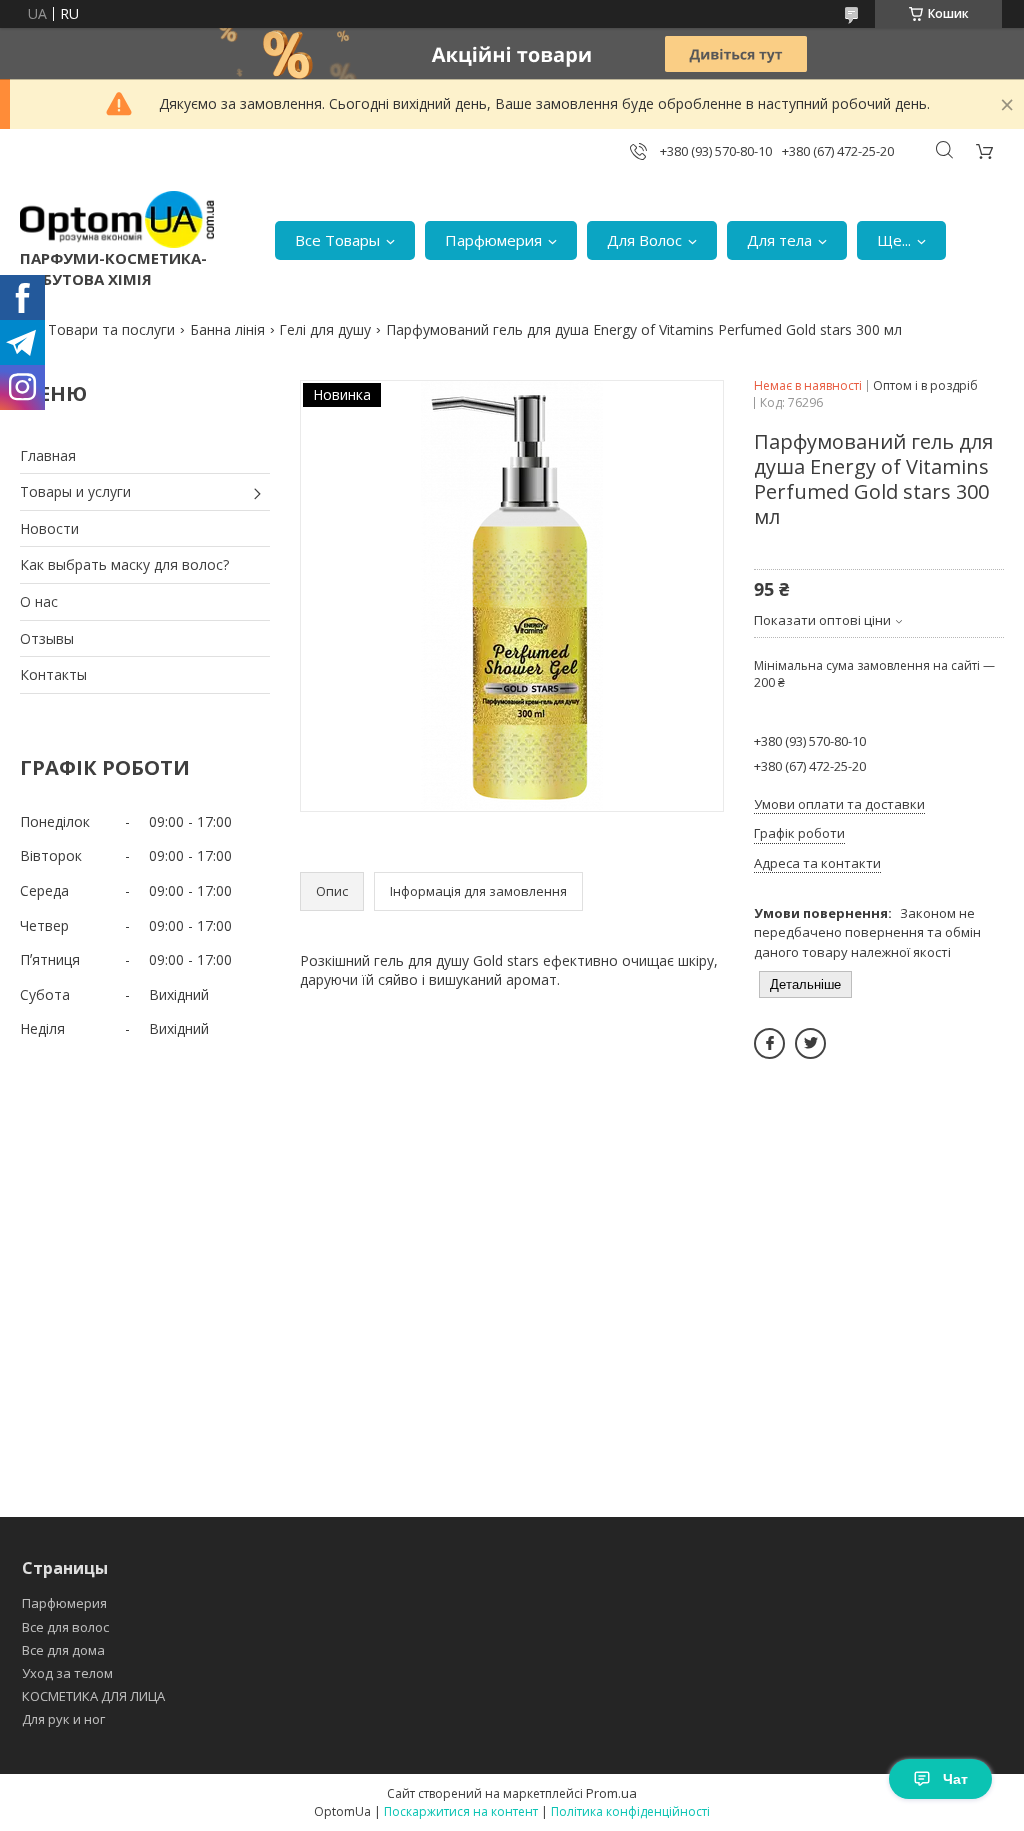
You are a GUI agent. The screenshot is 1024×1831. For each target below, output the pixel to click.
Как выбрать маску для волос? (124, 564)
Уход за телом (67, 1673)
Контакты (53, 674)
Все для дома (63, 1650)
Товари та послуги (111, 329)
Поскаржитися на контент (461, 1811)
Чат (955, 1779)
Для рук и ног (63, 1719)
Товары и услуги (75, 491)
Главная (48, 455)
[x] (810, 1043)
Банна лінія (227, 329)
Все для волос (65, 1627)
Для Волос (644, 240)
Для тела (779, 240)
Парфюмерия (493, 240)
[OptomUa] (117, 219)
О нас (39, 601)
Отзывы (47, 638)
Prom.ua (611, 1793)
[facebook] (769, 1043)
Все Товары (337, 240)
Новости (49, 528)
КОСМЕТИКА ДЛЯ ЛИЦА (93, 1696)
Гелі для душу (325, 329)
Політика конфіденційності (630, 1811)
